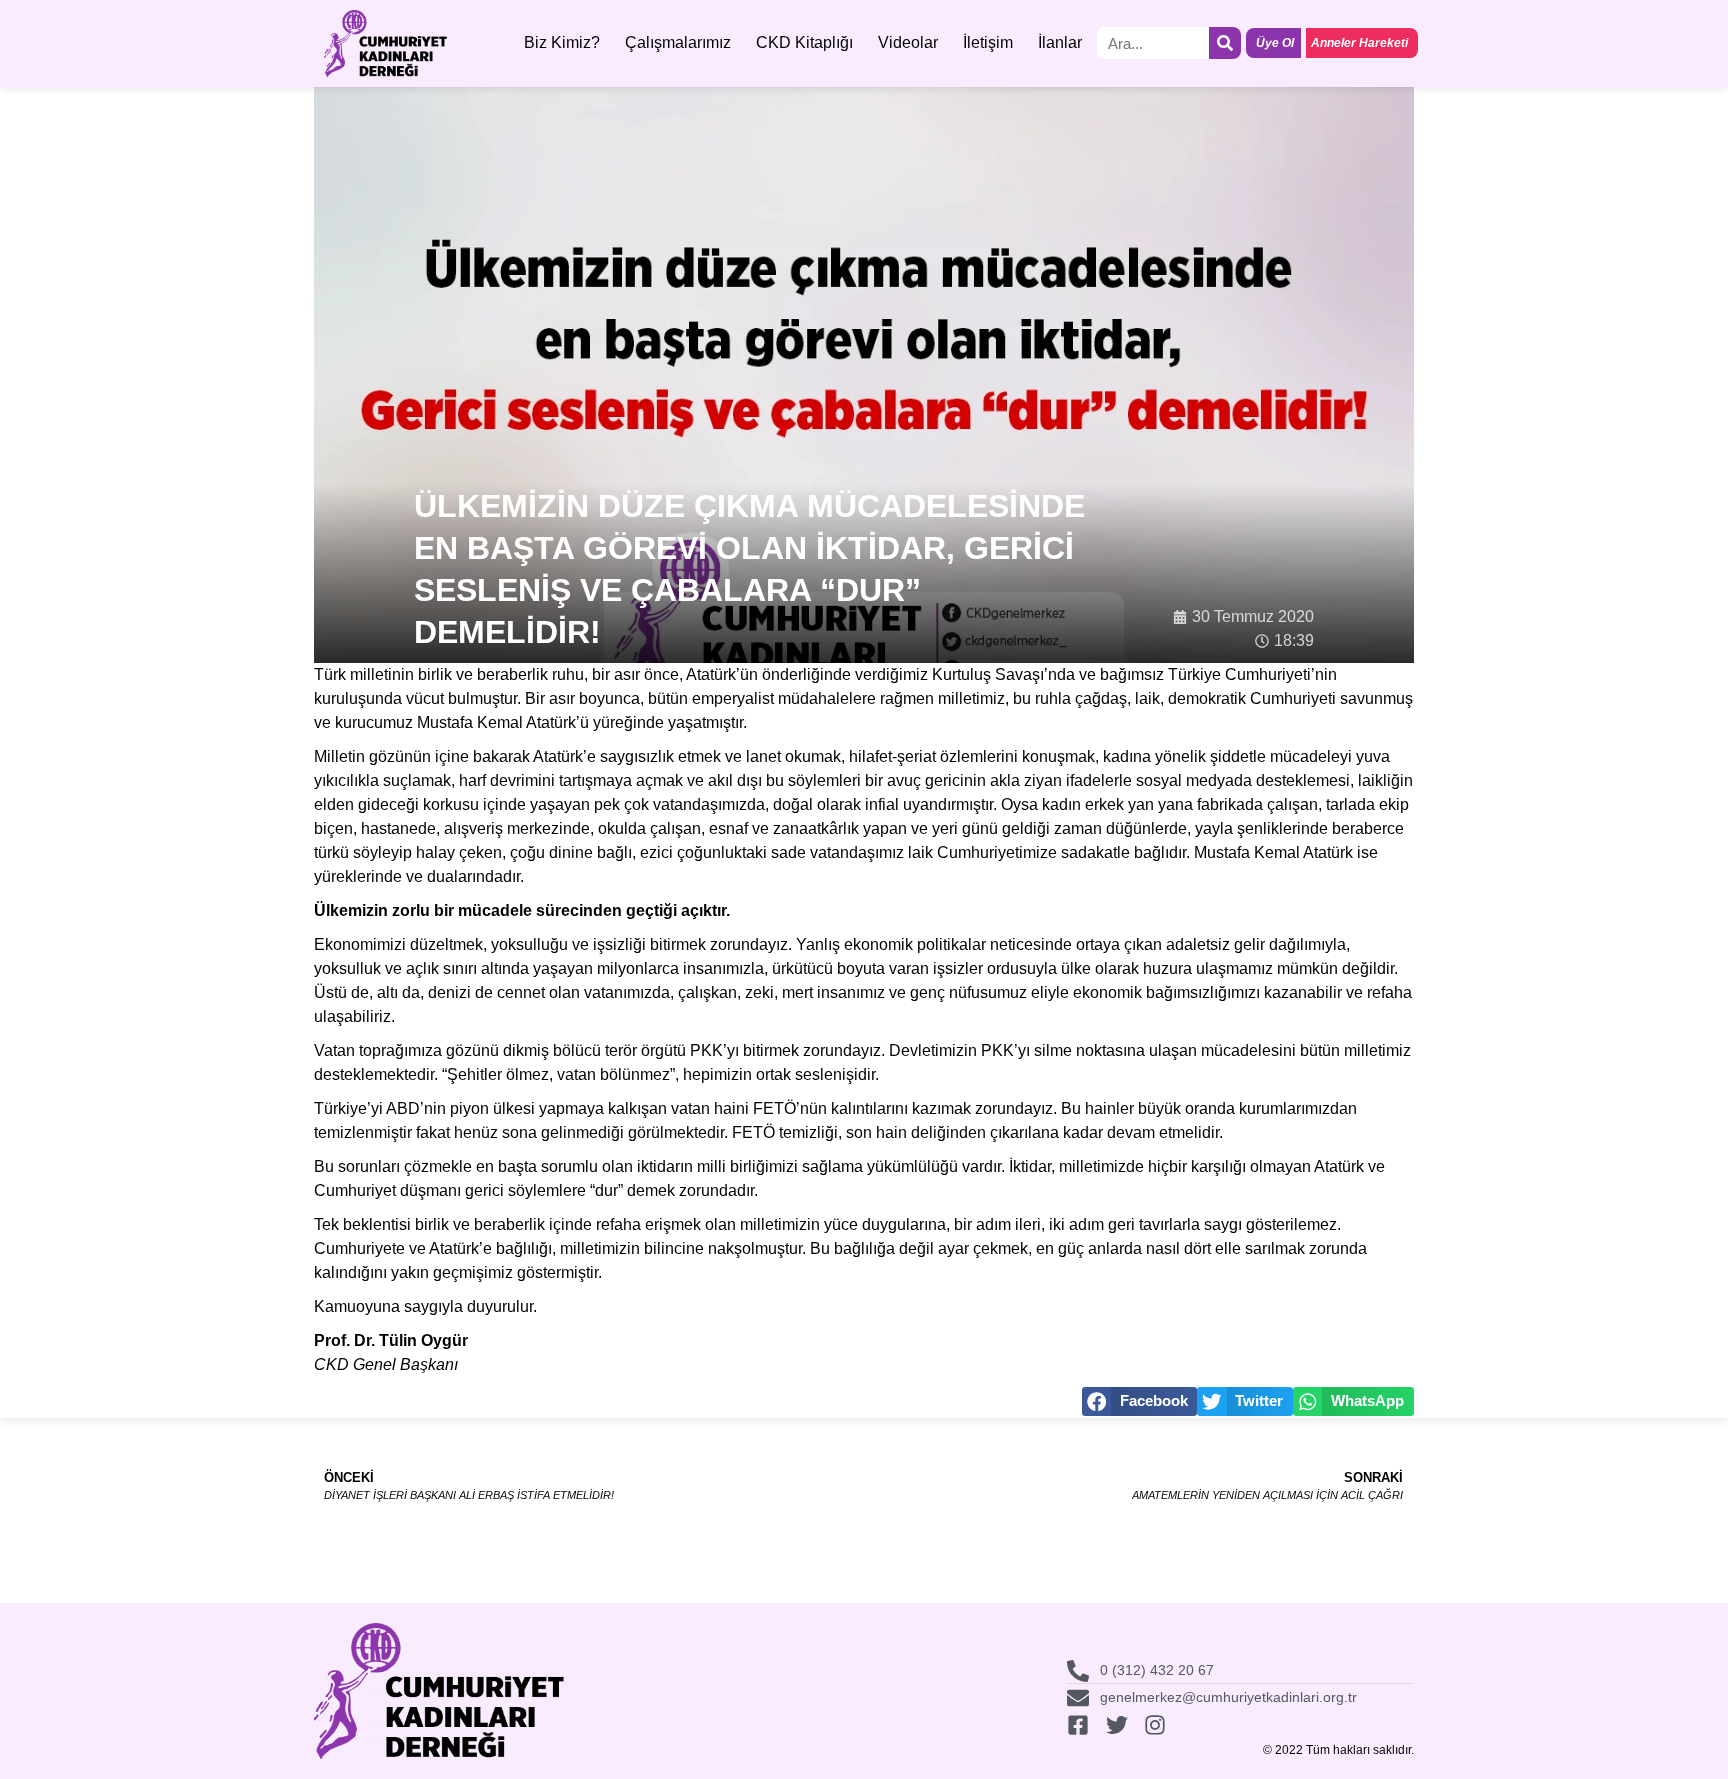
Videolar (908, 42)
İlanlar (1060, 42)
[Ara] (1225, 43)
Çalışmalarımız (678, 42)
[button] (1140, 1401)
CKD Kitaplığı (804, 42)
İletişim (988, 42)
